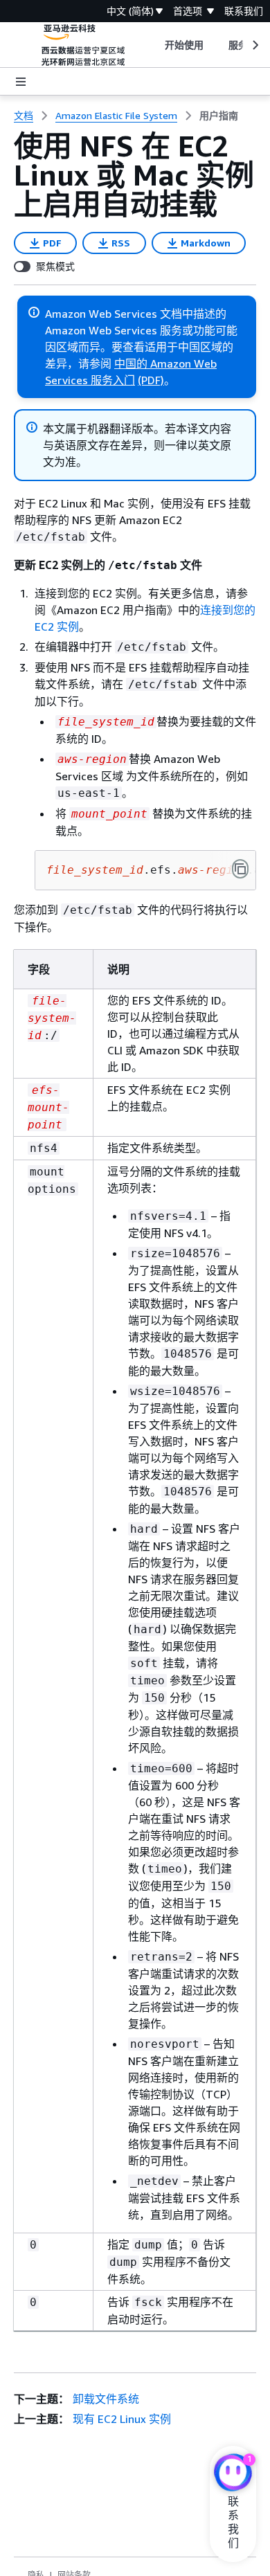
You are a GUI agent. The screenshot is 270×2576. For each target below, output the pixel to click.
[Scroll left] (154, 45)
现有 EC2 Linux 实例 (122, 2419)
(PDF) (151, 380)
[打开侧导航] (21, 82)
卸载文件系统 (106, 2399)
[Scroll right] (254, 45)
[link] (219, 116)
